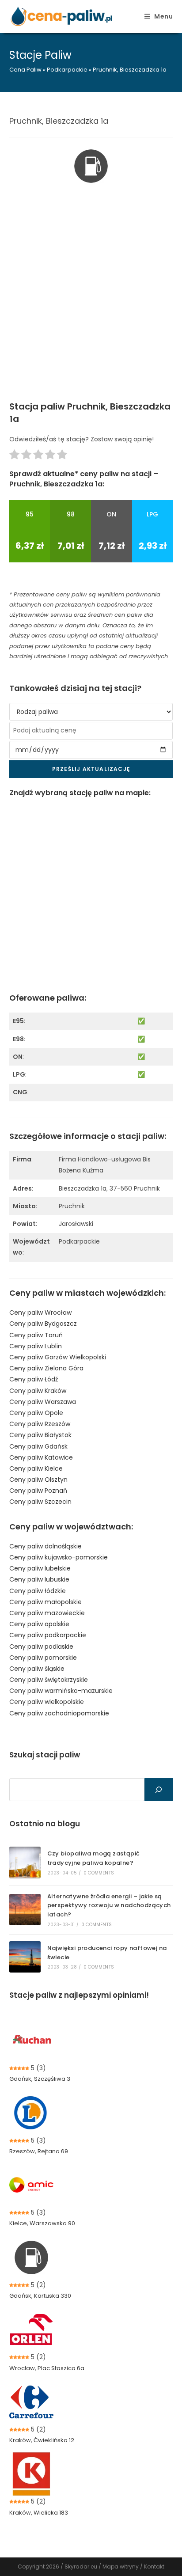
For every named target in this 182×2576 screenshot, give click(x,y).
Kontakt (154, 2567)
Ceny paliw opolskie (39, 1624)
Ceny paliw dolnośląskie (45, 1546)
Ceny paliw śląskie (37, 1669)
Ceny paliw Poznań (38, 1491)
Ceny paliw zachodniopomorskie (59, 1713)
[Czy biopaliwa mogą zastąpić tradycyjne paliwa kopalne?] (25, 1862)
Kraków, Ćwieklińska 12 (42, 2440)
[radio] (14, 456)
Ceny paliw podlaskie (41, 1647)
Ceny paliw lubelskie (40, 1568)
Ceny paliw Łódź (34, 1379)
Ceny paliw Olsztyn (38, 1480)
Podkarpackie (67, 70)
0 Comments (99, 1873)
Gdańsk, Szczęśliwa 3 (40, 2079)
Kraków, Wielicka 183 (39, 2513)
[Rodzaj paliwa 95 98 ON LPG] (91, 712)
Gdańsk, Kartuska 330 (40, 2296)
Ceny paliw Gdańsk (38, 1446)
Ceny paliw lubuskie (39, 1579)
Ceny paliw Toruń (36, 1335)
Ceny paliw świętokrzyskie (49, 1680)
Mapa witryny (121, 2567)
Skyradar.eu (81, 2567)
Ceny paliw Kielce (36, 1468)
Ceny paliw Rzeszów (40, 1424)
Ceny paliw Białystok (40, 1435)
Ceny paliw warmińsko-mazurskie (61, 1691)
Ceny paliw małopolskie (45, 1602)
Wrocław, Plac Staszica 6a (47, 2368)
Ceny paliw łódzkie (38, 1591)
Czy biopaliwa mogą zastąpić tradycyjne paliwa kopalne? (94, 1858)
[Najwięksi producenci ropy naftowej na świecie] (25, 1957)
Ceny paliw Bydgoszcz (43, 1324)
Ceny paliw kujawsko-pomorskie (59, 1557)
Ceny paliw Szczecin (40, 1502)
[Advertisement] (91, 305)
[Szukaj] (159, 1790)
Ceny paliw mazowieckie (47, 1613)
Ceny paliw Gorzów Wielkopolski (58, 1357)
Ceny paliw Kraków (38, 1391)
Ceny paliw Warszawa (43, 1402)
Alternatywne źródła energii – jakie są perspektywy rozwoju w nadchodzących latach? (109, 1906)
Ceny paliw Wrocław (40, 1313)
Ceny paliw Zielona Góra (46, 1368)
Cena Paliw (25, 70)
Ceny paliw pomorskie (43, 1658)
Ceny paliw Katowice (41, 1457)
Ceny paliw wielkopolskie (47, 1702)
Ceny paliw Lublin (36, 1346)
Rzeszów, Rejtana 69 (39, 2151)
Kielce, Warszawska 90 (42, 2223)
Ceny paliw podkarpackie (48, 1635)
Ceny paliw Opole (36, 1413)
